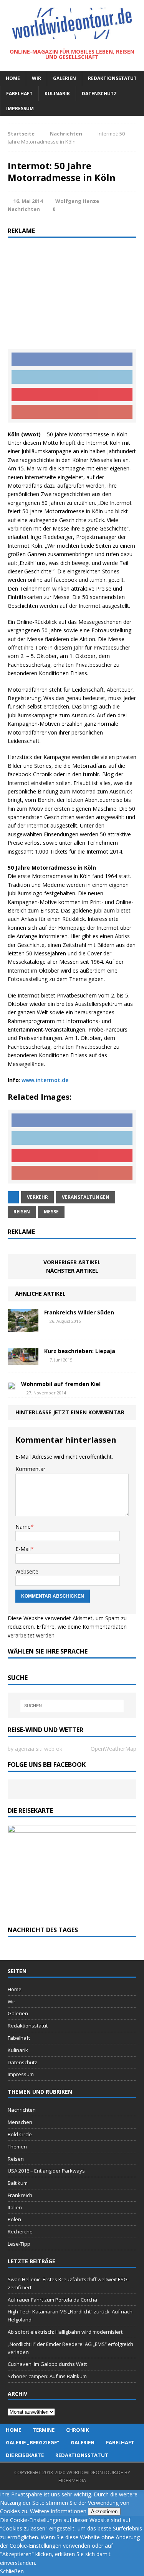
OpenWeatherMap (113, 1749)
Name (23, 1527)
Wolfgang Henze (77, 201)
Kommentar (30, 1469)
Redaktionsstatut (112, 78)
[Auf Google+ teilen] (72, 412)
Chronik (77, 2430)
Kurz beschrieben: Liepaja (80, 1351)
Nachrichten (24, 209)
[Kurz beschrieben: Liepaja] (23, 1361)
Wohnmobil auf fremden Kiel (61, 1384)
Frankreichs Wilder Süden (79, 1312)
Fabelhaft (19, 94)
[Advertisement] (72, 293)
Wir (36, 78)
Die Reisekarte (25, 2455)
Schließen (12, 2571)
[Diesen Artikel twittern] (72, 377)
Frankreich (20, 2195)
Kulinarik (57, 94)
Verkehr (37, 1197)
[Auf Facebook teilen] (72, 359)
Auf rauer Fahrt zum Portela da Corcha (52, 2300)
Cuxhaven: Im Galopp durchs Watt (47, 2364)
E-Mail (23, 1549)
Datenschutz (99, 94)
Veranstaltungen (86, 1197)
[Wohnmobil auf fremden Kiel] (12, 1385)
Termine (44, 2430)
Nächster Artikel (72, 1271)
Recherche (20, 2232)
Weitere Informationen (58, 2511)
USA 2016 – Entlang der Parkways (46, 2171)
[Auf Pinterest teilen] (72, 395)
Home (13, 78)
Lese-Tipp (19, 2244)
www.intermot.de (45, 1080)
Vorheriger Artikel (72, 1262)
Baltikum (18, 2183)
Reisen (22, 1212)
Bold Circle (20, 2134)
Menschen (20, 2122)
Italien (15, 2207)
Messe (51, 1212)
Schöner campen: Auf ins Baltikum (47, 2376)
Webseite (27, 1571)
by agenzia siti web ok (35, 1749)
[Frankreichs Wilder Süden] (23, 1327)
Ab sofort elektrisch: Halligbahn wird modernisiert (65, 2332)
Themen (17, 2147)
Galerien (65, 78)
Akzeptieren (104, 2512)
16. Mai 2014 (28, 201)
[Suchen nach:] (72, 1706)
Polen (14, 2219)
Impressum (20, 109)
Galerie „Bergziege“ (32, 2442)
